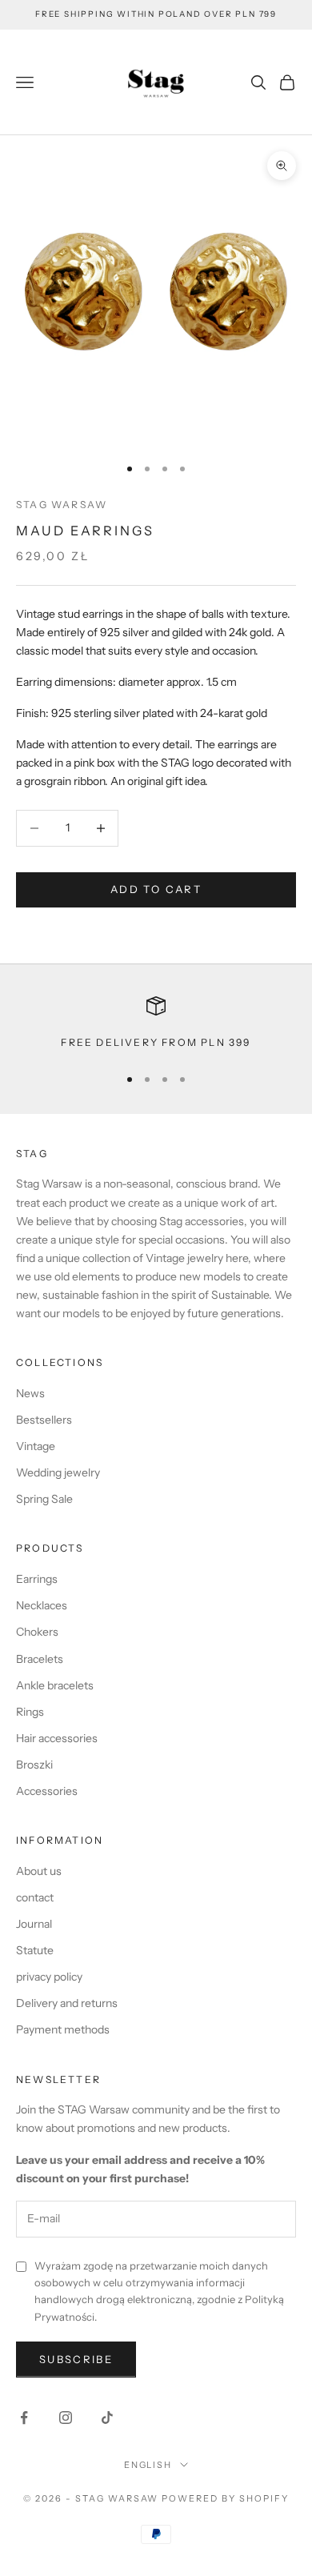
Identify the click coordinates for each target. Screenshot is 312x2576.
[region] (156, 1024)
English (148, 2465)
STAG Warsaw (62, 505)
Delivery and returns (67, 2003)
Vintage (36, 1446)
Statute (35, 1950)
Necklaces (42, 1605)
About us (39, 1871)
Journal (34, 1924)
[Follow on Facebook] (24, 2418)
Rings (30, 1712)
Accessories (47, 1791)
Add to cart (156, 889)
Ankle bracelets (55, 1685)
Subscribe (76, 2359)
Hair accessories (57, 1738)
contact (35, 1897)
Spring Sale (44, 1499)
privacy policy (49, 1977)
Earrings (37, 1579)
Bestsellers (44, 1420)
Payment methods (63, 2029)
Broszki (34, 1765)
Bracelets (40, 1659)
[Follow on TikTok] (107, 2418)
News (30, 1393)
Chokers (37, 1632)
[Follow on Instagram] (66, 2418)
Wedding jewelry (58, 1472)
